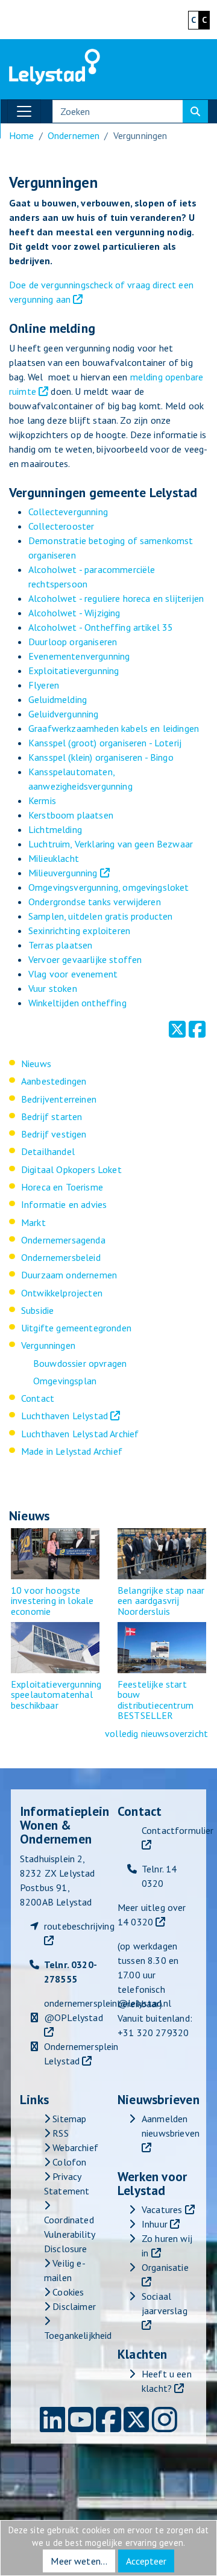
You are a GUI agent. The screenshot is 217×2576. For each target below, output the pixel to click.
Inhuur (155, 2224)
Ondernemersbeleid (61, 1257)
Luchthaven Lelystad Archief (80, 1434)
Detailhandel (48, 1151)
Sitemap (68, 2119)
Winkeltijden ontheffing (77, 1003)
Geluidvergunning (64, 714)
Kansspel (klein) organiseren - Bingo (101, 757)
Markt (33, 1222)
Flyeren (44, 685)
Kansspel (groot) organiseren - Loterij (105, 743)
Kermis (42, 800)
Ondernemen (74, 135)
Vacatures (162, 2209)
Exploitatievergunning (74, 670)
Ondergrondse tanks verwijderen (95, 902)
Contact (38, 1398)
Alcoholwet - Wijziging (74, 613)
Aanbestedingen (54, 1081)
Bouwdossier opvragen (80, 1363)
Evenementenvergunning (79, 656)
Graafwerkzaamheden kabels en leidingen (114, 728)
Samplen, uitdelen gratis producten (100, 916)
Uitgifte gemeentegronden (76, 1328)
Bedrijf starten (52, 1116)
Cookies (67, 2292)
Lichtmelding (55, 829)
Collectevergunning (68, 512)
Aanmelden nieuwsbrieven (171, 2126)
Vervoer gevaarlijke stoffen (85, 959)
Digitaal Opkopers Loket (71, 1169)
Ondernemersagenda (63, 1240)
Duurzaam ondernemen (69, 1275)
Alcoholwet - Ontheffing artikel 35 (101, 627)
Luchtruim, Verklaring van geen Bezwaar (111, 844)
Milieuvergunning (63, 873)
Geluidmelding (58, 699)
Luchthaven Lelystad (64, 1416)
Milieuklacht (54, 858)
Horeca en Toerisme (62, 1187)
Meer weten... (79, 2561)
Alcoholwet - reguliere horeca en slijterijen (116, 598)
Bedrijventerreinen (59, 1099)
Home (22, 135)
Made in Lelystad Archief (72, 1451)
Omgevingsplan (65, 1381)
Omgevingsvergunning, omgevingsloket (109, 887)
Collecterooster (61, 526)
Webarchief (74, 2147)
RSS (59, 2133)
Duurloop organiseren (73, 642)
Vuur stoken (53, 988)
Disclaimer (73, 2306)
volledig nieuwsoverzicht (156, 1733)
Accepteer (146, 2561)
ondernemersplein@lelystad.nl (108, 2003)
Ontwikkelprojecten (62, 1293)
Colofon (68, 2162)
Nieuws (36, 1064)
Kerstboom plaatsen (71, 815)
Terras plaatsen (60, 945)
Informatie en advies (64, 1204)
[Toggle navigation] (24, 111)
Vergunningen (48, 1345)
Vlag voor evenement (73, 974)
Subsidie (37, 1310)
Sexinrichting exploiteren (79, 930)
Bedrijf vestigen (54, 1134)
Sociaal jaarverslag (165, 2303)
